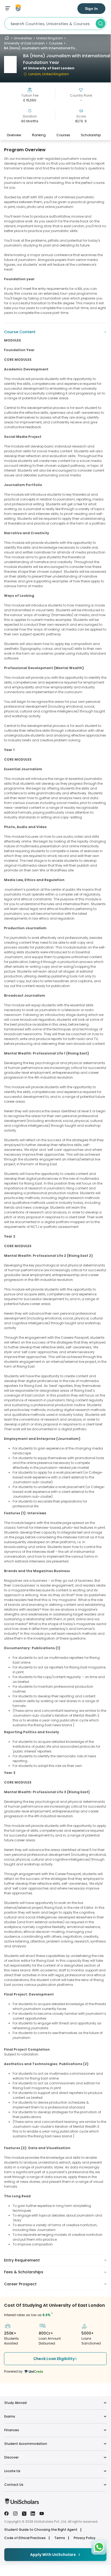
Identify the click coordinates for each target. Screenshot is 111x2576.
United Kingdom (50, 38)
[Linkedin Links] (33, 2513)
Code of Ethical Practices (25, 2538)
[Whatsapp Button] (99, 2547)
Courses (56, 43)
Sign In (91, 9)
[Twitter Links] (24, 2513)
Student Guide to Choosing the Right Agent (41, 2530)
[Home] (7, 38)
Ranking (39, 135)
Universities (23, 38)
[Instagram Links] (15, 2513)
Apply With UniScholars (53, 2555)
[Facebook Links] (6, 2513)
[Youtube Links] (42, 2513)
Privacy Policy (85, 2538)
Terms (60, 2538)
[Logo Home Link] (22, 2503)
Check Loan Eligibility (54, 2359)
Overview (14, 135)
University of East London (24, 43)
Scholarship (91, 135)
